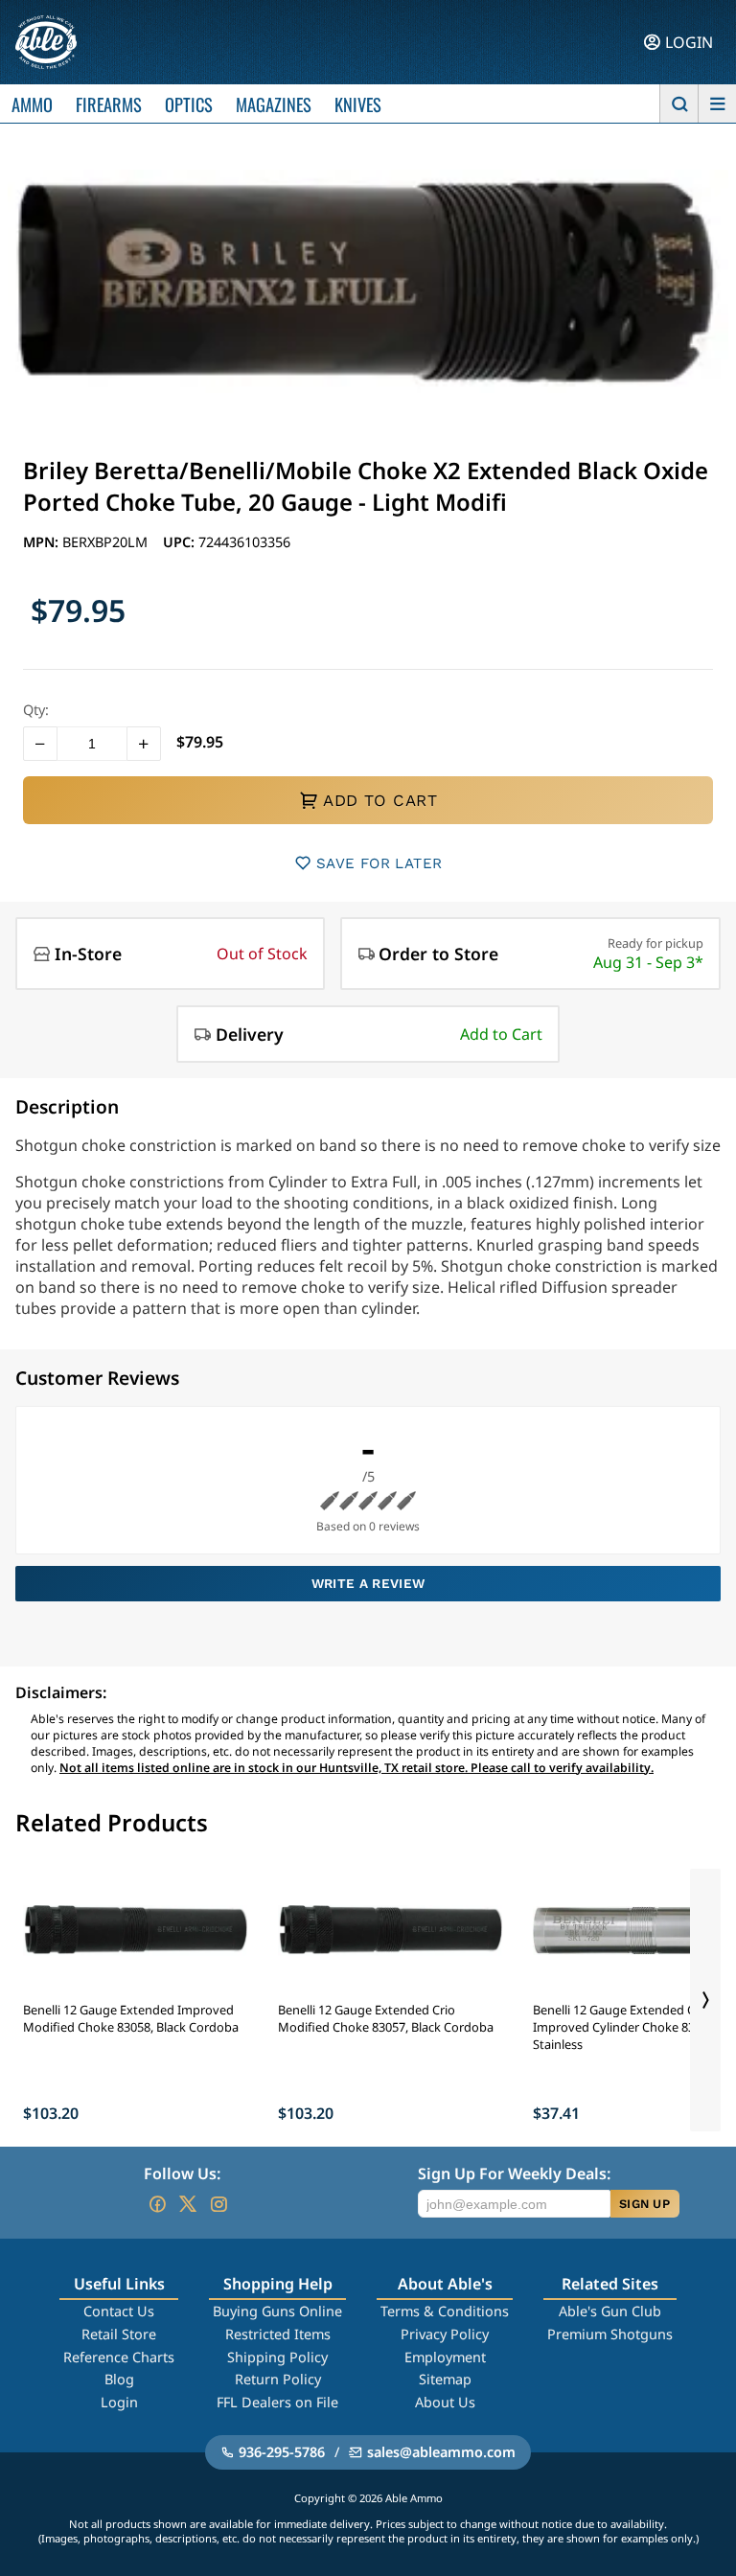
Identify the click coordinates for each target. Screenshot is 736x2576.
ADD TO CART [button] (380, 800)
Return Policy (278, 2379)
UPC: (181, 542)
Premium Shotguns (610, 2334)
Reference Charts (119, 2357)
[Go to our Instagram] (218, 2204)
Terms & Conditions (445, 2311)
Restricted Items (278, 2334)
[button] (40, 744)
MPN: (43, 542)
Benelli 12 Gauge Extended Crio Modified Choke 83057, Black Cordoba (386, 2018)
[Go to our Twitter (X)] (188, 2204)
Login (119, 2402)
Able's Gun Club (610, 2311)
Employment (445, 2357)
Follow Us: (182, 2173)
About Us (445, 2402)
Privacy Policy (445, 2334)
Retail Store (119, 2334)
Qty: (36, 710)
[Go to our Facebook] (157, 2204)
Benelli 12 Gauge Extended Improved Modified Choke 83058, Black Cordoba (131, 2018)
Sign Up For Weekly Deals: (514, 2173)
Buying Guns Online (277, 2311)
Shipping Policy (277, 2357)
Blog (119, 2379)
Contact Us (119, 2311)
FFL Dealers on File (277, 2402)
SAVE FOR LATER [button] (379, 863)
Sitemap (445, 2379)
